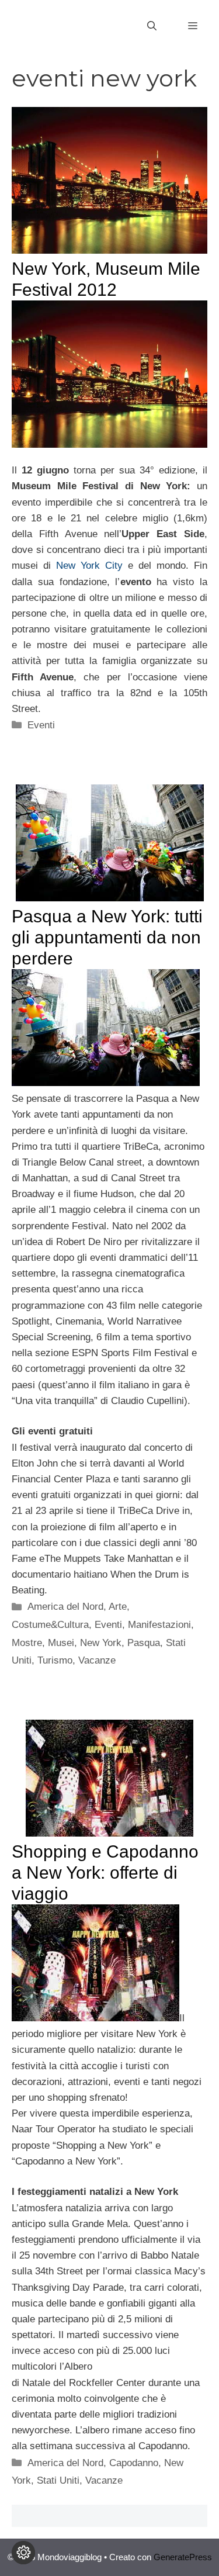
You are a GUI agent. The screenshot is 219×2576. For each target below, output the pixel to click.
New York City (89, 566)
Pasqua (144, 1643)
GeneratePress (183, 2557)
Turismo (55, 1660)
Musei (61, 1643)
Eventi (41, 725)
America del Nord (65, 1607)
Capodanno (134, 2463)
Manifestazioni (159, 1625)
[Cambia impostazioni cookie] (23, 2553)
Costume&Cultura (50, 1625)
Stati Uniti (58, 2480)
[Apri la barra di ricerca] (152, 26)
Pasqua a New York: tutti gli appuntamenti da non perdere (107, 937)
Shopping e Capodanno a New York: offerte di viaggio (105, 1873)
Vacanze (97, 1660)
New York (101, 1643)
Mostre (27, 1643)
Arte (118, 1607)
